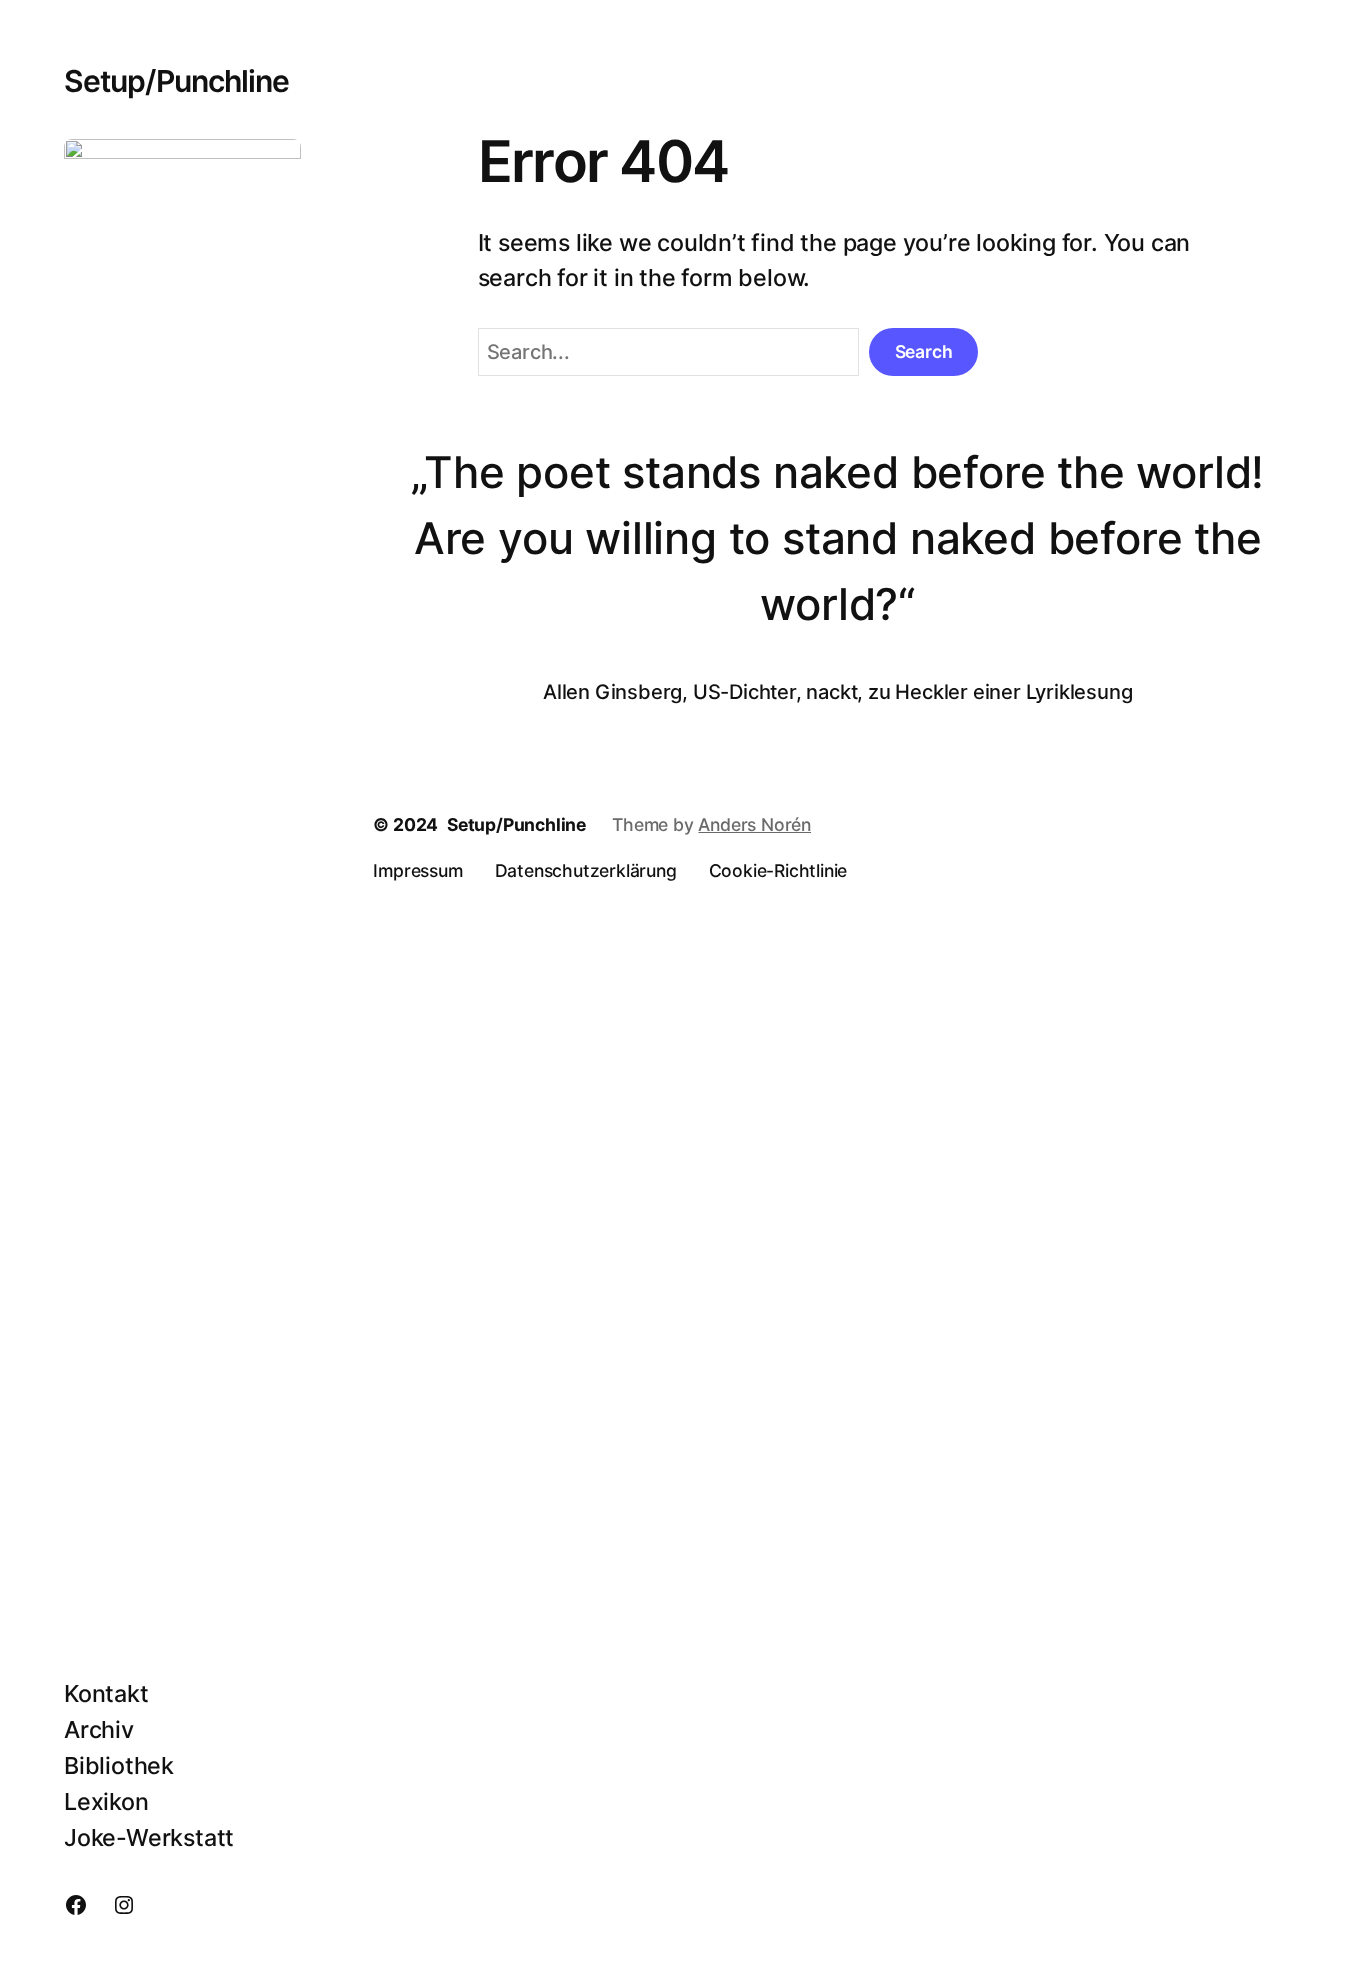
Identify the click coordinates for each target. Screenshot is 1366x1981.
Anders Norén (754, 824)
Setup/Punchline (176, 81)
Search (924, 351)
